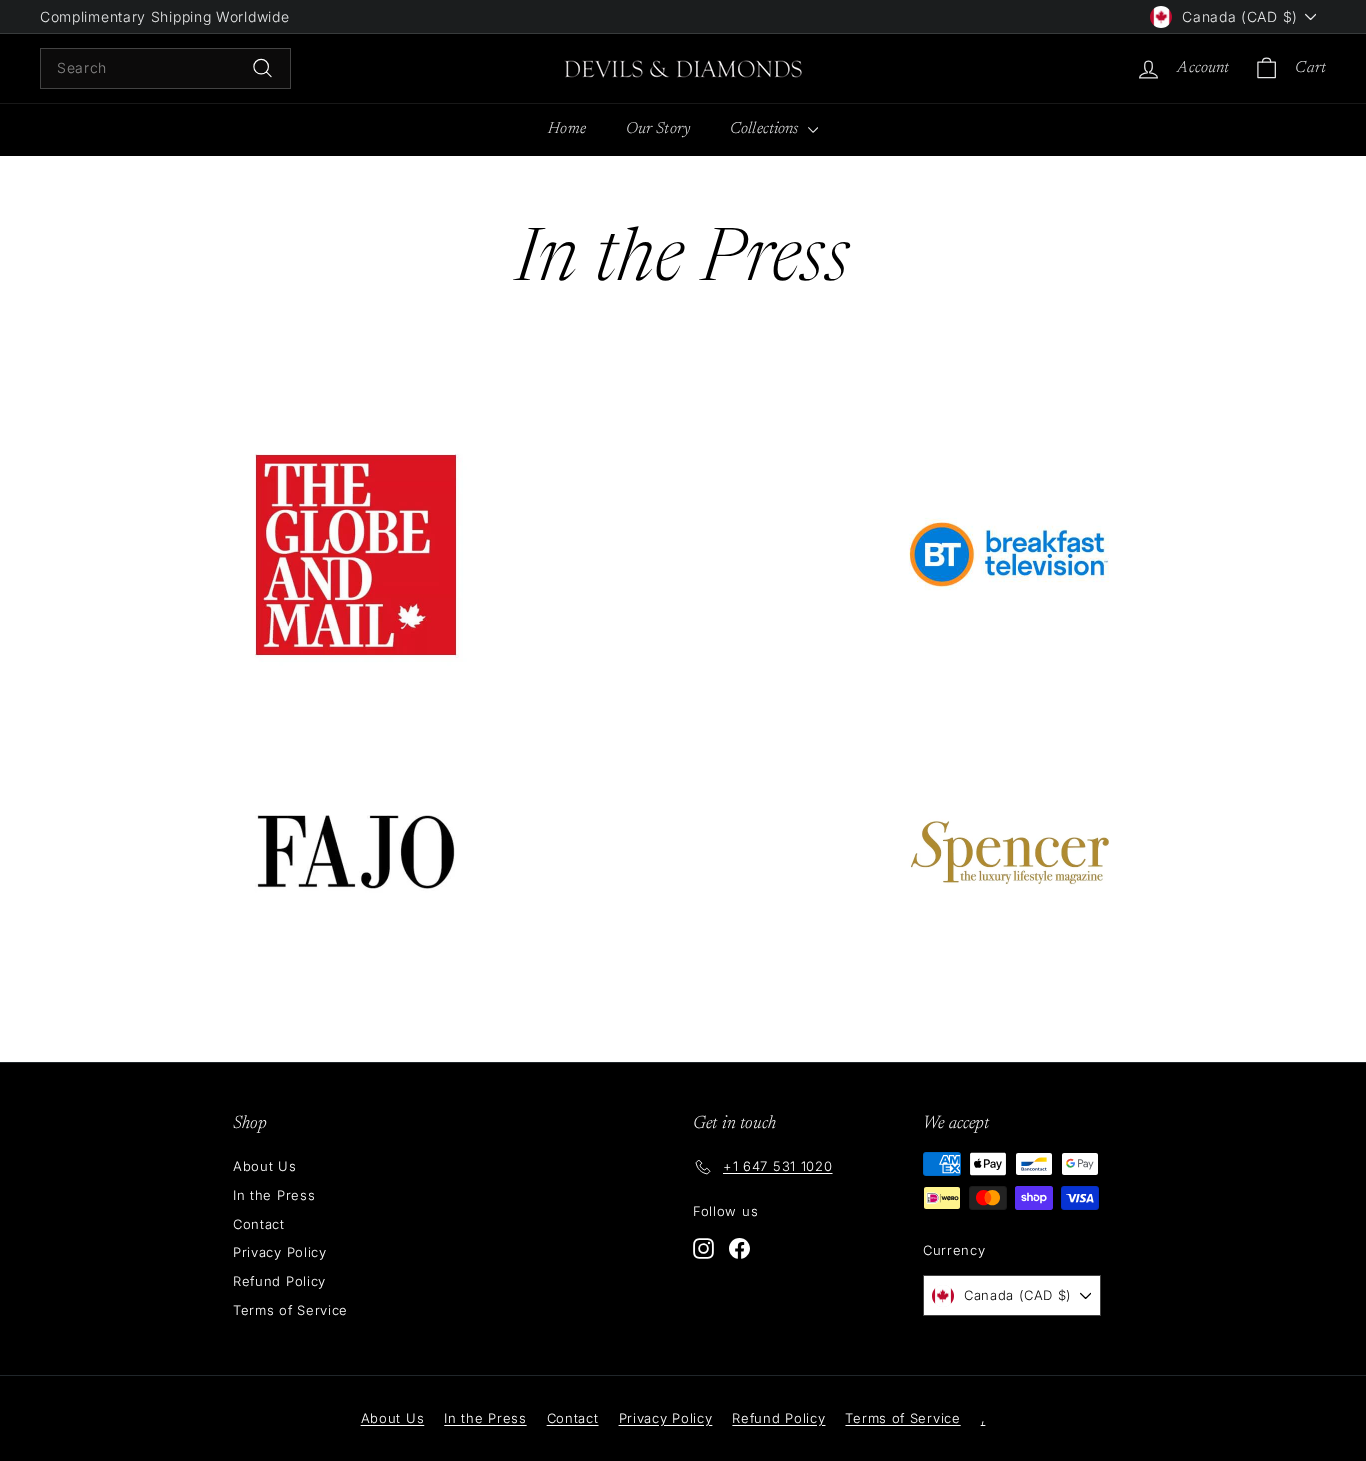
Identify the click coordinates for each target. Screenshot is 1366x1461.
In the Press (274, 1195)
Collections (766, 129)
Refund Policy (279, 1281)
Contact (259, 1224)
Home (567, 129)
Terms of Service (290, 1310)
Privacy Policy (280, 1252)
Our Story (658, 129)
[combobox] (165, 68)
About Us (265, 1166)
